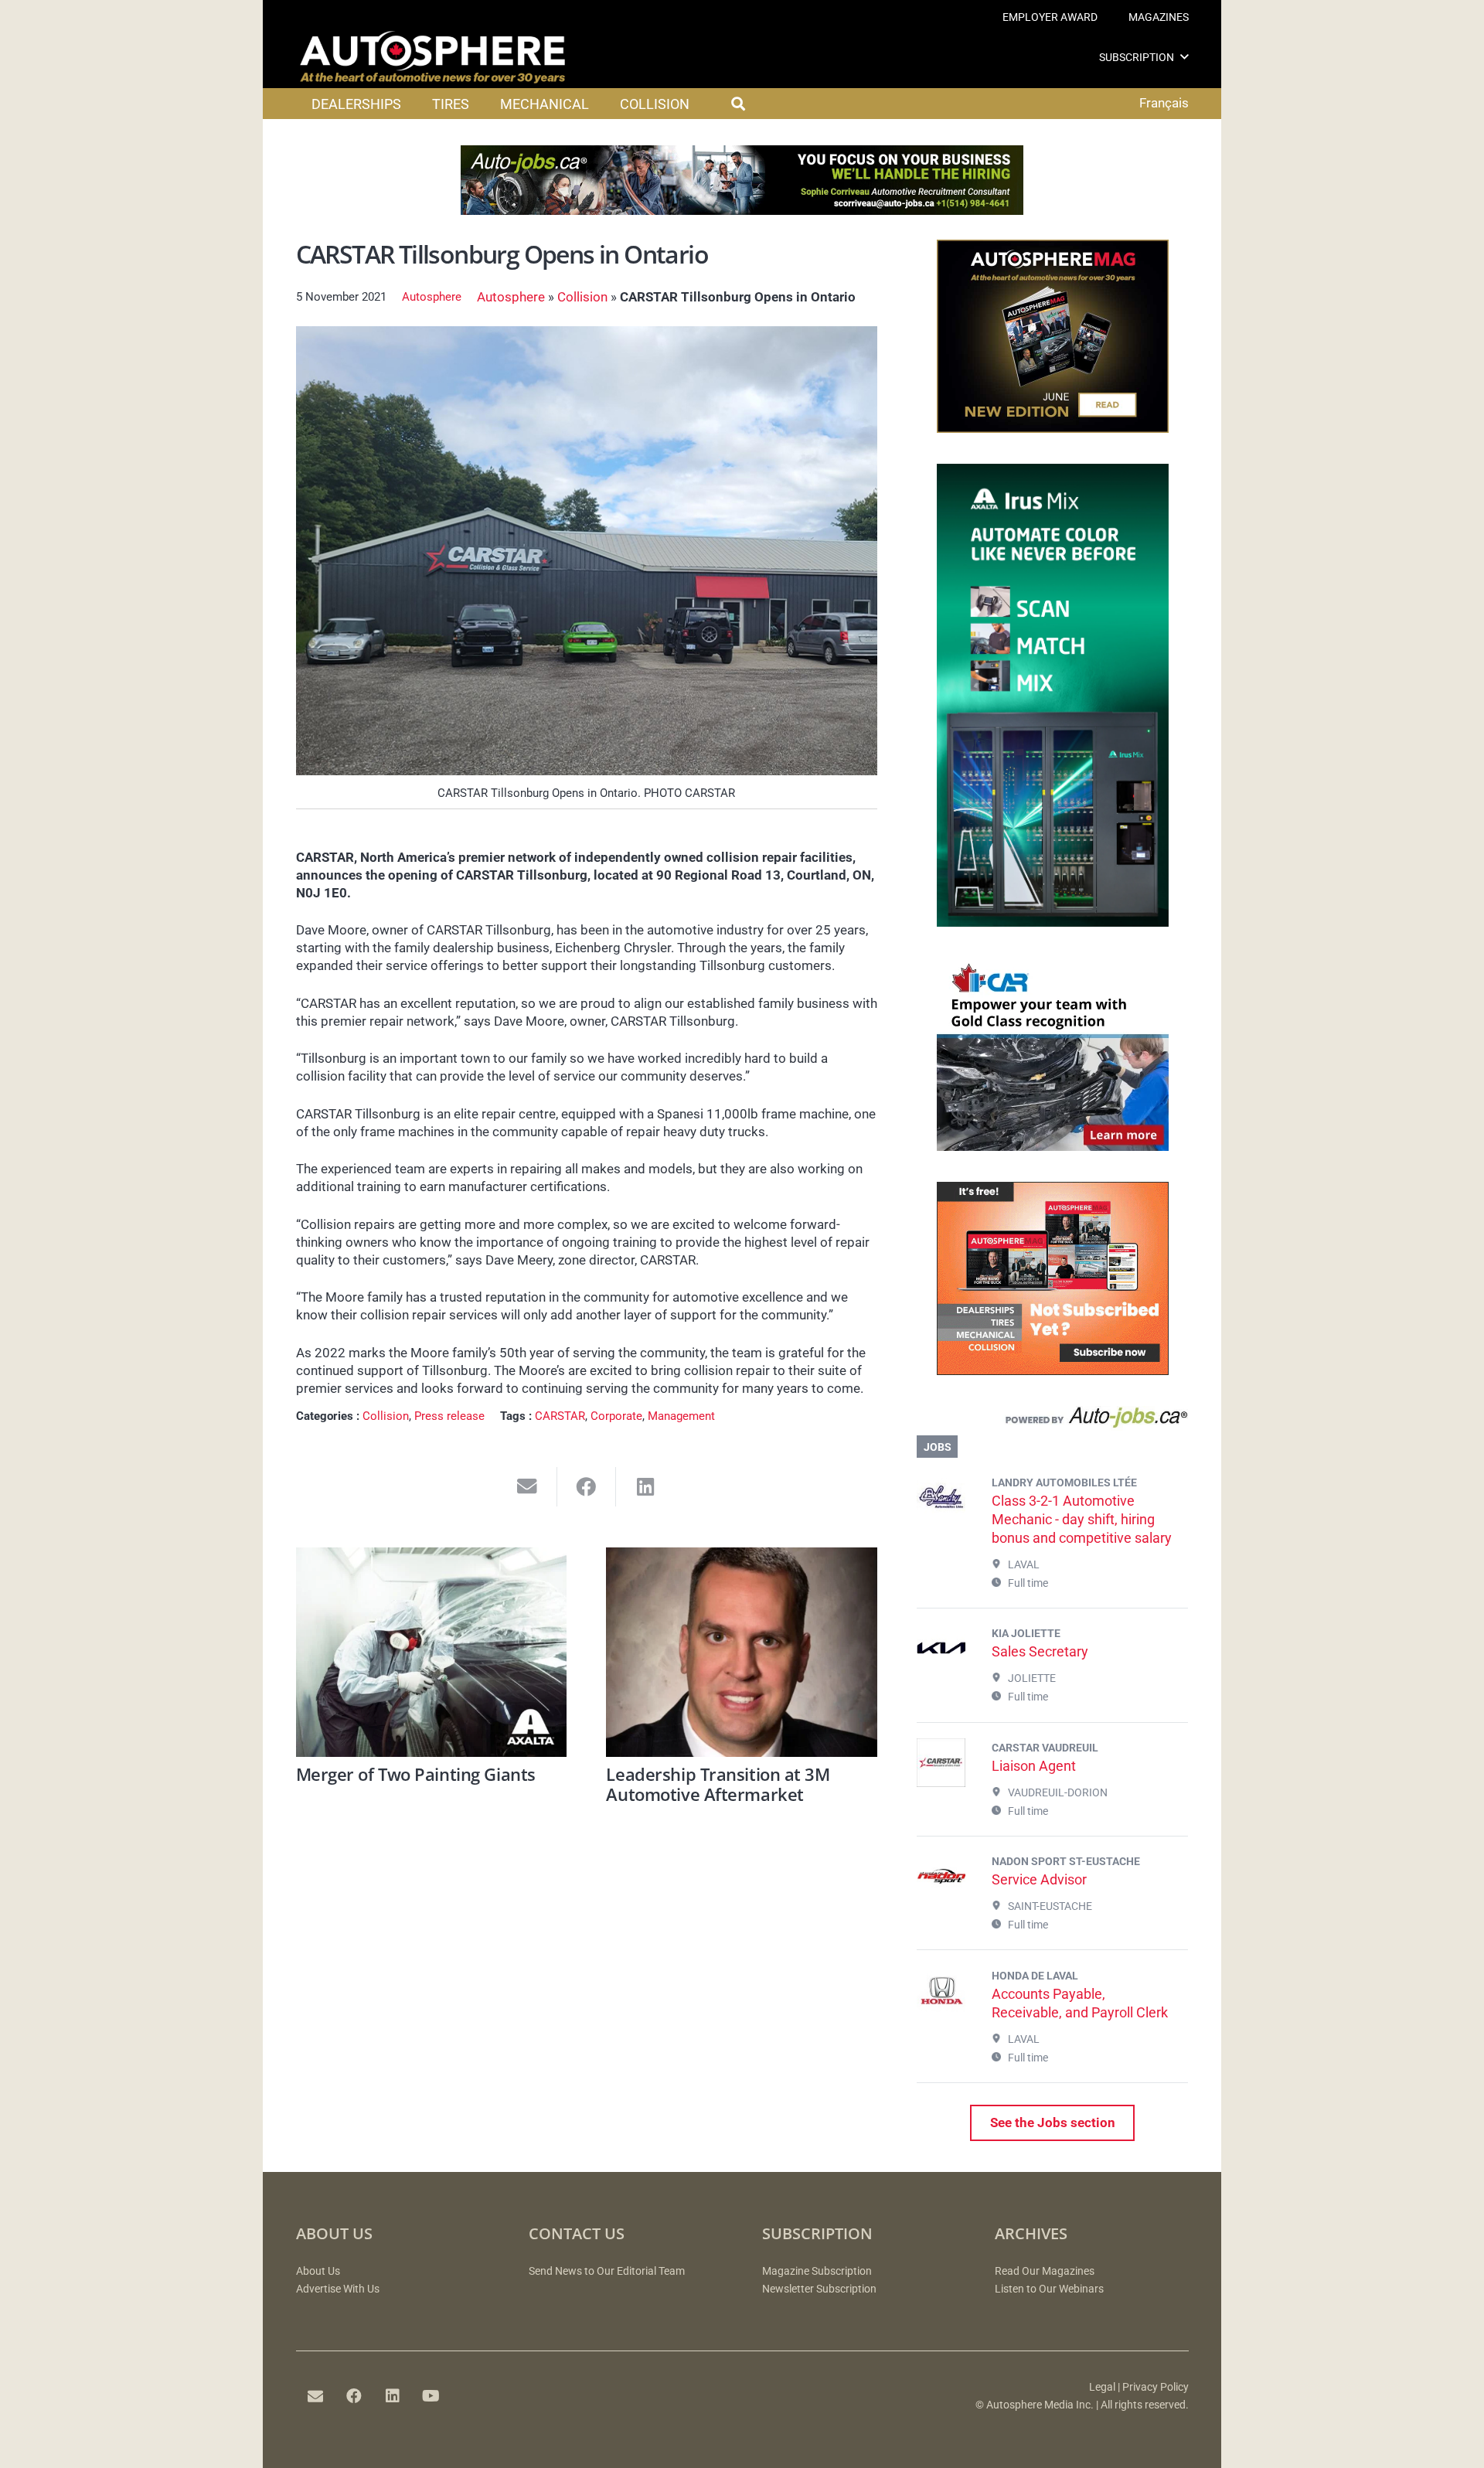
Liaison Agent (1034, 1766)
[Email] (315, 2396)
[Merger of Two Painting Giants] (432, 1652)
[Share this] (587, 1487)
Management (681, 1416)
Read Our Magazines (1045, 2271)
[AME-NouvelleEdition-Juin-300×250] (1053, 428)
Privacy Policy (1156, 2387)
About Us (318, 2271)
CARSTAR (560, 1416)
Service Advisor (1039, 1879)
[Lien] (1052, 1421)
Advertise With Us (338, 2289)
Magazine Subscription (817, 2271)
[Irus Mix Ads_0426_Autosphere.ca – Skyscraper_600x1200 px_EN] (1053, 922)
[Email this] (528, 1487)
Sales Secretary (1040, 1651)
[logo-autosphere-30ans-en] (433, 57)
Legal (1102, 2387)
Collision (582, 297)
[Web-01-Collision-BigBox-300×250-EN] (1053, 1146)
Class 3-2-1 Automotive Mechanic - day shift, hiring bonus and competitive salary (1082, 1519)
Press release (449, 1416)
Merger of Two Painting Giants (416, 1774)
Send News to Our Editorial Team (607, 2271)
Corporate (616, 1416)
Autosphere (432, 297)
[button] (1184, 57)
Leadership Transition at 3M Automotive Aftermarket (718, 1784)
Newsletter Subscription (819, 2289)
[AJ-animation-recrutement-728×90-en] (742, 210)
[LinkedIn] (393, 2396)
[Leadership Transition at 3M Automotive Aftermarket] (742, 1652)
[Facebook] (354, 2396)
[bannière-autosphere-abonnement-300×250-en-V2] (1053, 1370)
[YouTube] (431, 2396)
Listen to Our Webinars (1049, 2289)
